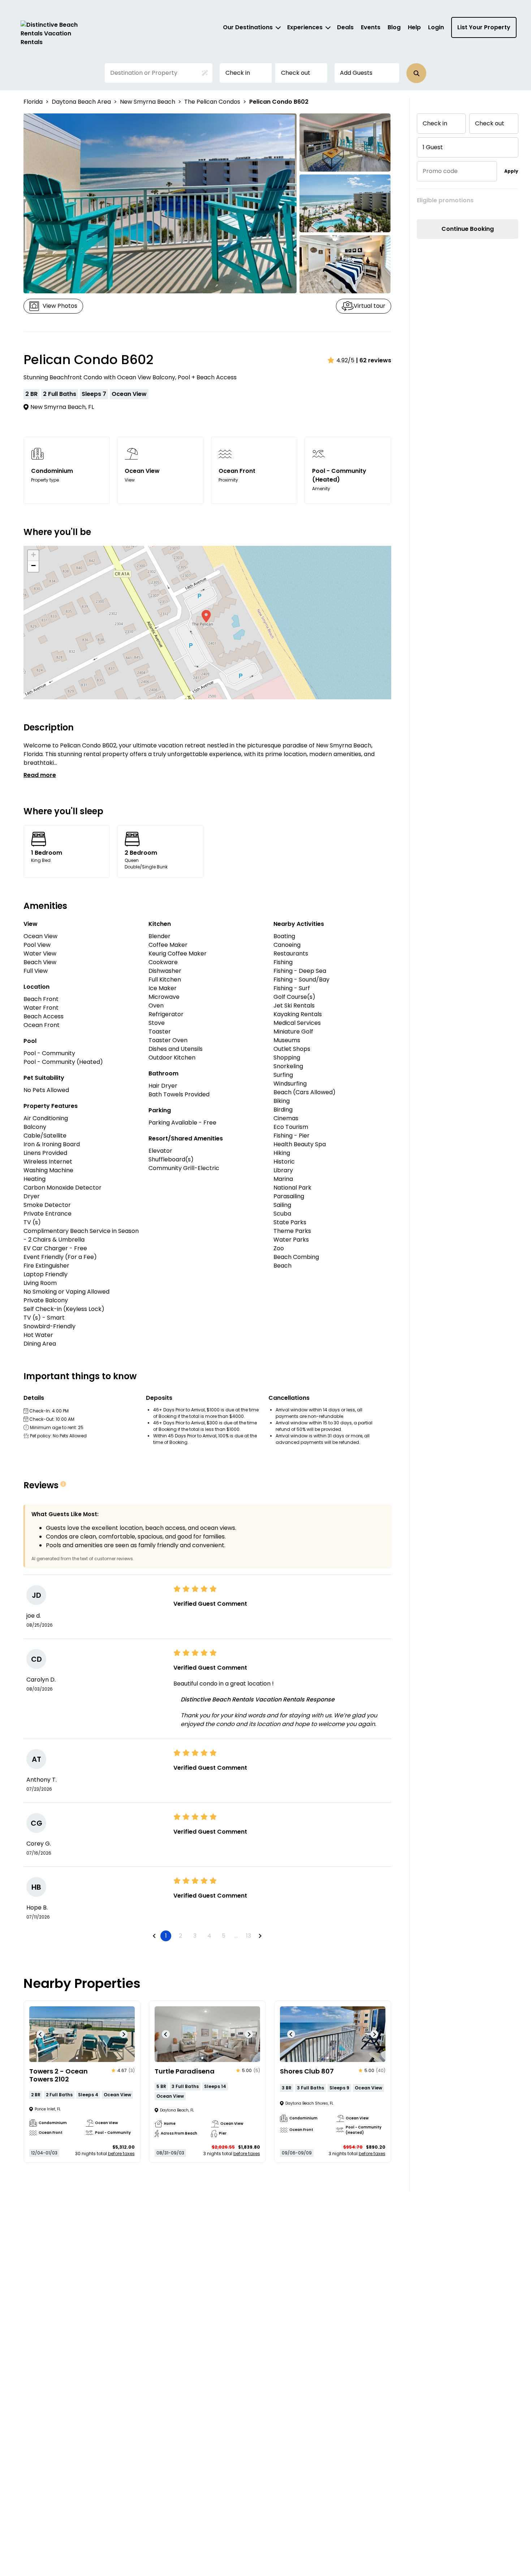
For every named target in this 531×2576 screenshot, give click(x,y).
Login (436, 27)
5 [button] (224, 1936)
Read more (40, 775)
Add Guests (356, 73)
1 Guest (433, 147)
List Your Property (484, 27)
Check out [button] (296, 73)
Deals (345, 27)
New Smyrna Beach (148, 102)
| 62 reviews (374, 360)
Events (371, 27)
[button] (416, 73)
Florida (33, 102)
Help (414, 27)
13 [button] (249, 1936)
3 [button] (195, 1936)
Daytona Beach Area (81, 102)
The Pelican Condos (212, 102)
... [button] (236, 1936)
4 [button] (209, 1936)
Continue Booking (468, 229)
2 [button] (180, 1936)
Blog (394, 27)
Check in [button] (238, 73)
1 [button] (166, 1936)
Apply (511, 171)
